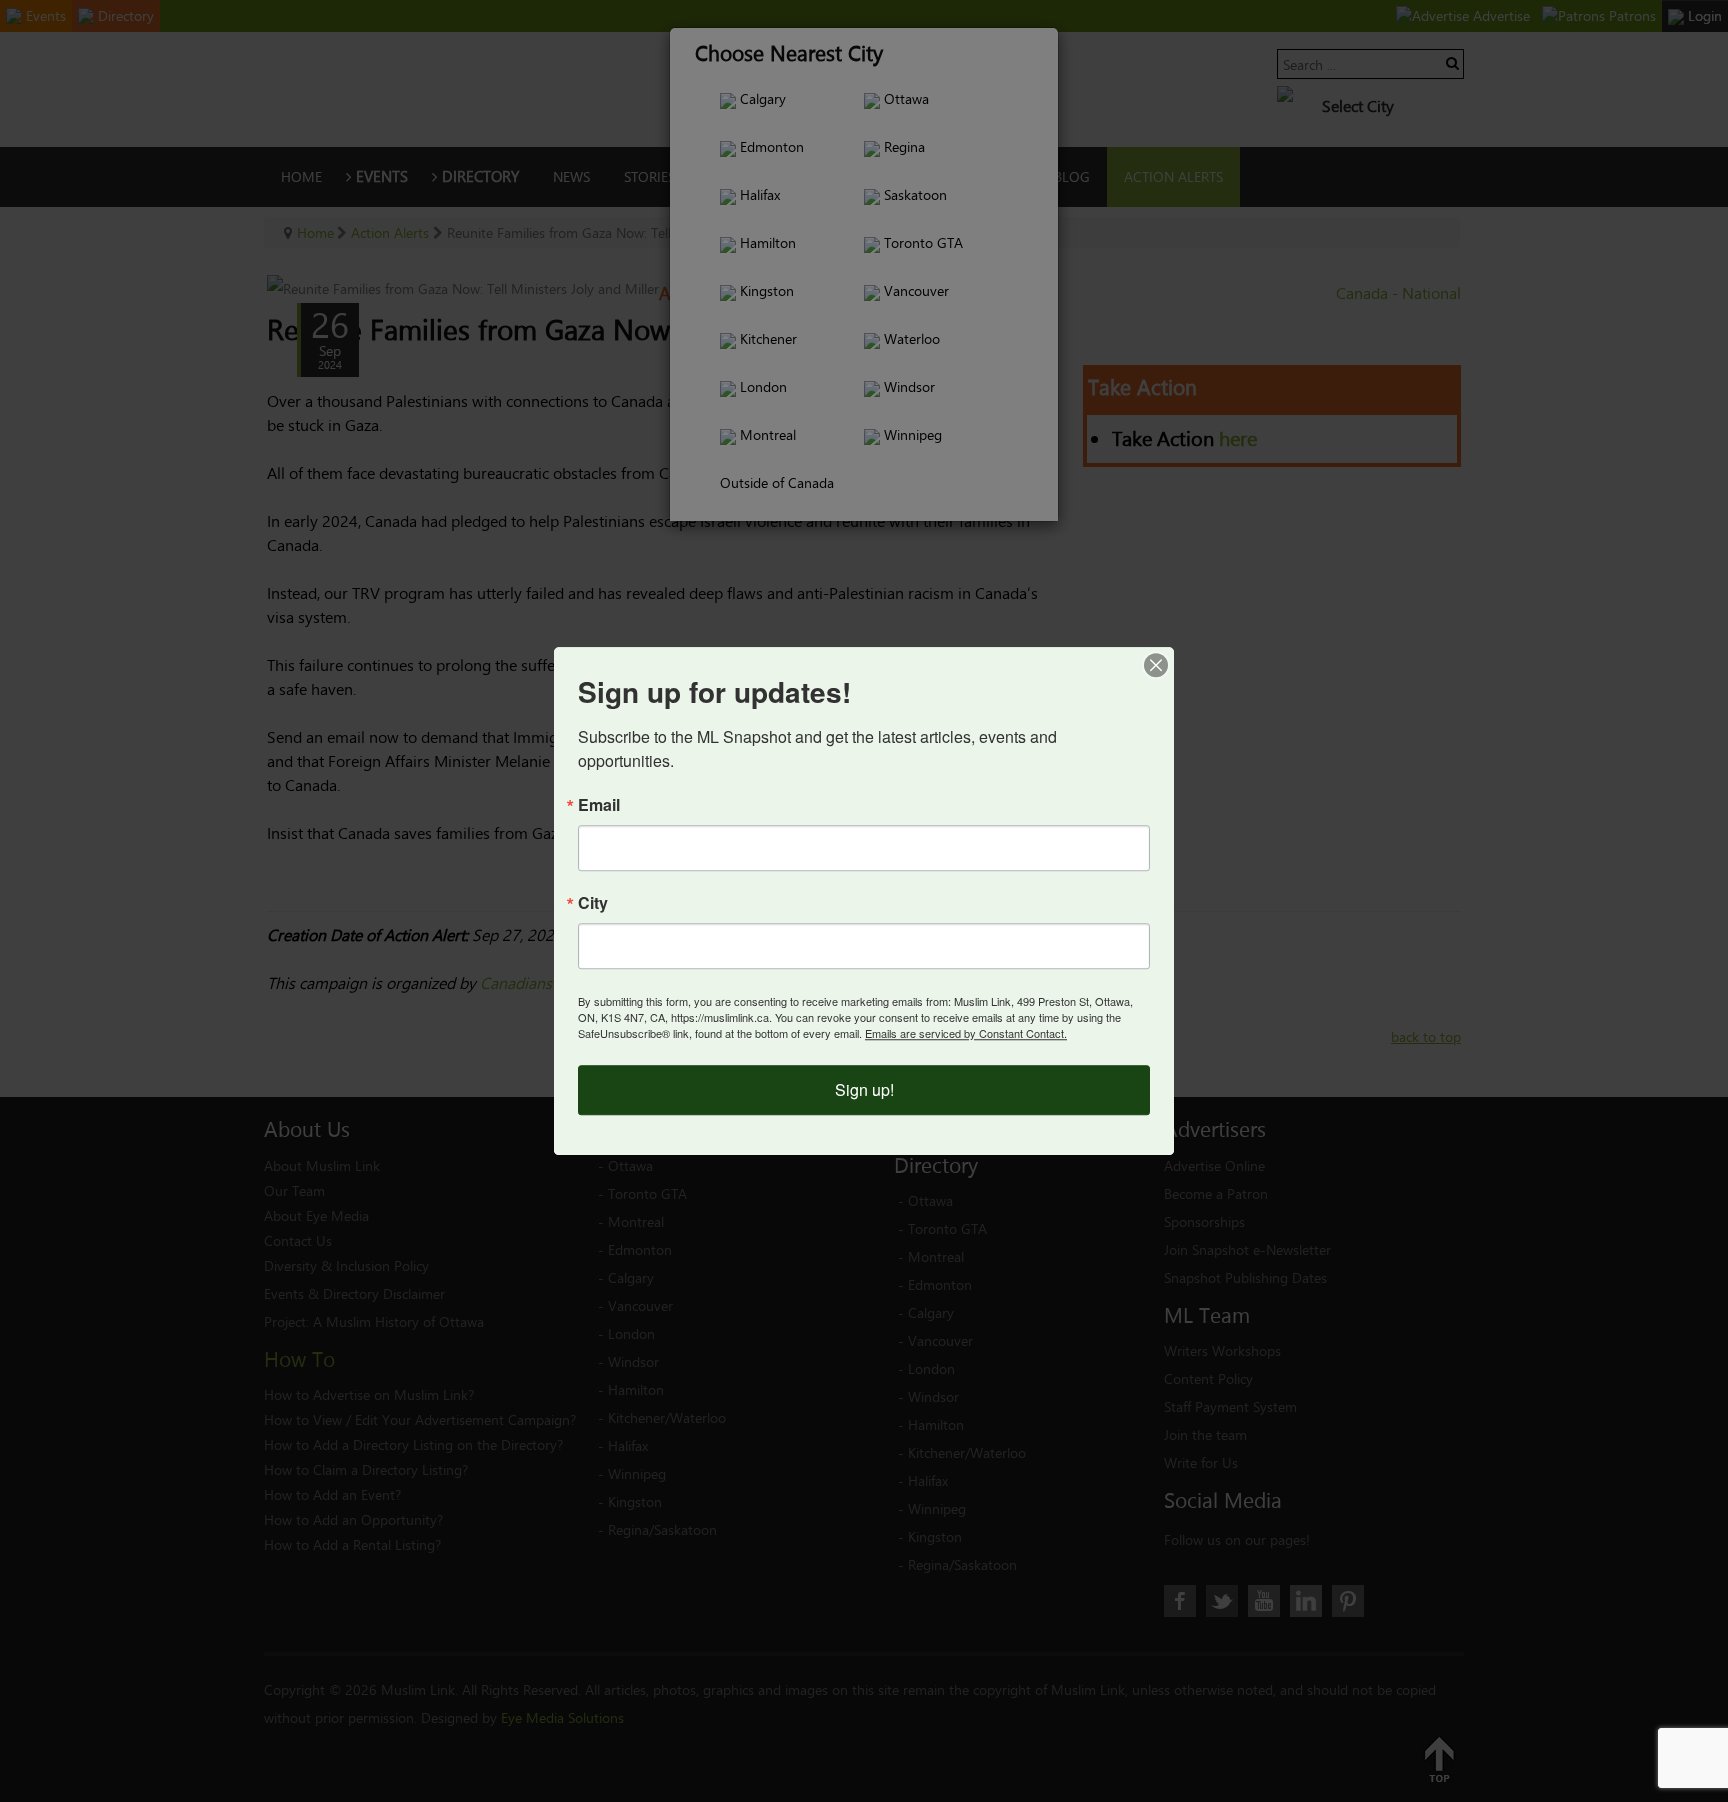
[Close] (1156, 665)
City (593, 903)
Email (599, 805)
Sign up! (864, 1089)
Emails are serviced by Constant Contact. (966, 1033)
